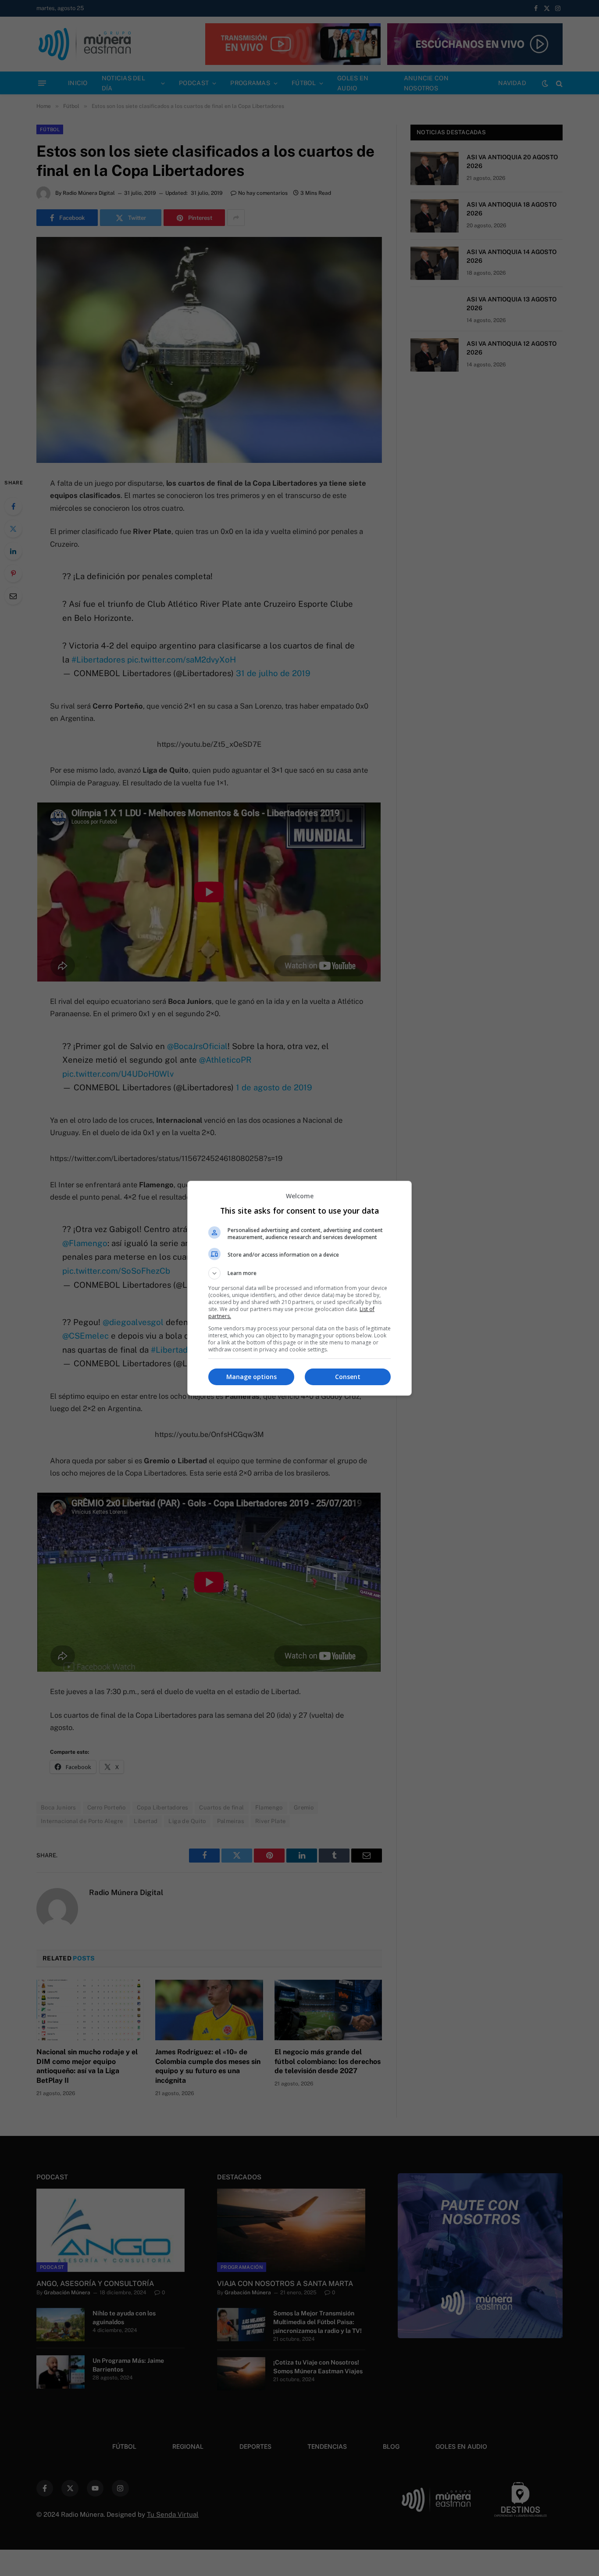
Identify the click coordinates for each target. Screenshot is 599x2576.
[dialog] (299, 1288)
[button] (299, 1273)
